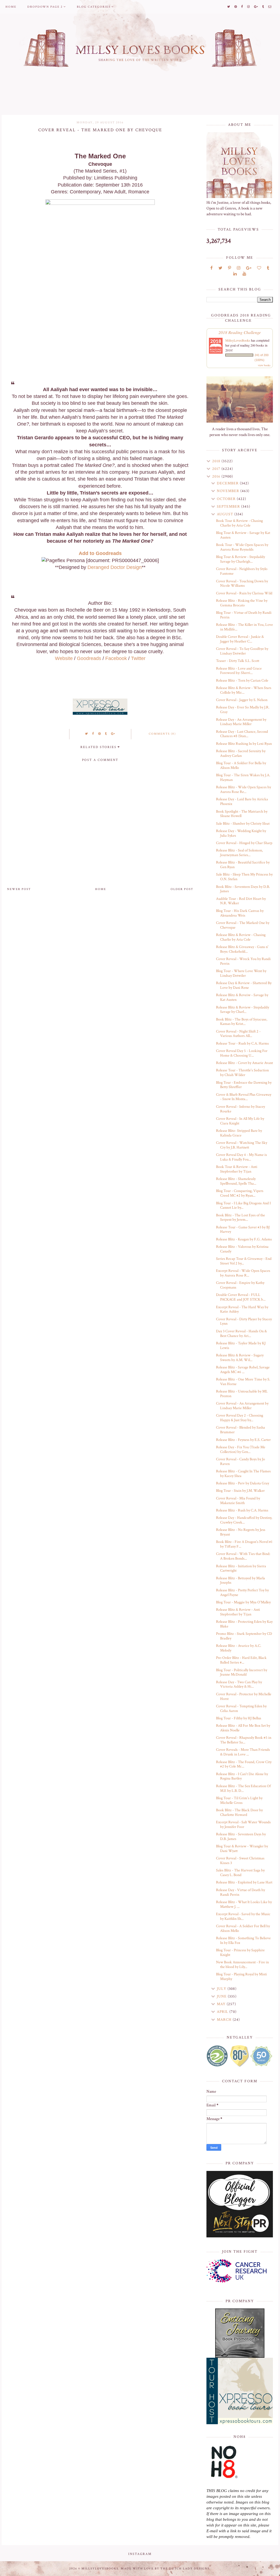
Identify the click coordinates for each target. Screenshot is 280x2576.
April (223, 2012)
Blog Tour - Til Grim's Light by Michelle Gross (239, 1800)
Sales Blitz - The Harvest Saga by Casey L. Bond (240, 1873)
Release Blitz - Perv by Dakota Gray (243, 1483)
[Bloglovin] (259, 268)
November (229, 491)
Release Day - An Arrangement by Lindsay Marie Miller (241, 722)
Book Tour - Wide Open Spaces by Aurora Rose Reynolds (242, 547)
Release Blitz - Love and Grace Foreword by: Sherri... (239, 671)
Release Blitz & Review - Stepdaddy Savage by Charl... (243, 1010)
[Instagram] (239, 268)
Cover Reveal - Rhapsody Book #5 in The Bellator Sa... (244, 1740)
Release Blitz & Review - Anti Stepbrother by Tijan (238, 1612)
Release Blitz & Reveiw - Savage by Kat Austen (242, 997)
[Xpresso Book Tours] (240, 2391)
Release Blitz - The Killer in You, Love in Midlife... (244, 627)
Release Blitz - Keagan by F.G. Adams (244, 1239)
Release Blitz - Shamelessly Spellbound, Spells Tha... (236, 1181)
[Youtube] (244, 274)
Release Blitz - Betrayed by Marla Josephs (240, 1581)
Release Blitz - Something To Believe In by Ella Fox (243, 1940)
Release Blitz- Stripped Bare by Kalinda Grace (239, 1133)
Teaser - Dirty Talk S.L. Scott (238, 661)
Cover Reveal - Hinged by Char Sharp (244, 843)
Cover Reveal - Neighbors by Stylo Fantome (242, 571)
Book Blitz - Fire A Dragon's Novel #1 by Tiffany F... (244, 1544)
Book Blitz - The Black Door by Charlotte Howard (239, 1812)
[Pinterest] (230, 268)
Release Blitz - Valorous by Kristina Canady (242, 1249)
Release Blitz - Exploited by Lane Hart (244, 1882)
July (222, 1989)
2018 (217, 461)
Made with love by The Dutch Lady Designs (165, 2569)
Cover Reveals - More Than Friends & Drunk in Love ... (243, 1752)
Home (11, 7)
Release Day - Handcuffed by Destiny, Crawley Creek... (244, 1520)
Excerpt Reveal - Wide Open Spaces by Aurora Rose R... (243, 1273)
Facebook (116, 658)
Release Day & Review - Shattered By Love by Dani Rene (244, 985)
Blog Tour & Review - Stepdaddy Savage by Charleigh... (240, 559)
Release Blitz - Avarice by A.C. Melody (239, 1648)
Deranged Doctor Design (115, 567)
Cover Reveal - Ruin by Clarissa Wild (244, 593)
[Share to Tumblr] (106, 734)
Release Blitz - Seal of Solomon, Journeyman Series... (239, 853)
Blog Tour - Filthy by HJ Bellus (239, 1718)
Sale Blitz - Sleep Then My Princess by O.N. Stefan (244, 877)
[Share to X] (87, 734)
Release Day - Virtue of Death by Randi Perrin (240, 1892)
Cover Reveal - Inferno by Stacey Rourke (240, 1109)
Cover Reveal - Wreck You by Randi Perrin (243, 961)
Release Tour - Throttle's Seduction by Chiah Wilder (242, 1073)
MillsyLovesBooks (238, 340)
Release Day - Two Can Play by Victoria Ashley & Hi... (239, 1684)
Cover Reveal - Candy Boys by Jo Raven (240, 1462)
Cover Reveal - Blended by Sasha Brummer (240, 1430)
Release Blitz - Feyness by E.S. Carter (243, 1440)
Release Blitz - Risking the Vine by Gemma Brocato (242, 603)
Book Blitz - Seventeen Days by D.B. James (243, 889)
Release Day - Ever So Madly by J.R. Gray (243, 710)
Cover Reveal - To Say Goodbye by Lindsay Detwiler (242, 651)
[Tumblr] (268, 268)
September (229, 507)
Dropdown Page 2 (45, 7)
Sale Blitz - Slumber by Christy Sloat (243, 824)
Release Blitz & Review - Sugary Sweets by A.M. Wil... (240, 1358)
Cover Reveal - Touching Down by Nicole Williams (242, 584)
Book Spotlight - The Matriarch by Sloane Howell (242, 814)
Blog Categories (94, 7)
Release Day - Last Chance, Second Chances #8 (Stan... (242, 734)
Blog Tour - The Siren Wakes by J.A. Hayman (243, 777)
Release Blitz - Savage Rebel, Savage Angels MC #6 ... (243, 1370)
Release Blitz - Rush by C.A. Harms (242, 1510)
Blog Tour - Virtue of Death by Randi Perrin (244, 615)
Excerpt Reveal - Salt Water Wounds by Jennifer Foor (243, 1825)
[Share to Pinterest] (100, 734)
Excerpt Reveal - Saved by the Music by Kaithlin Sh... (243, 1916)
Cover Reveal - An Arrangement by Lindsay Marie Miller (242, 1406)
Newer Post (19, 889)
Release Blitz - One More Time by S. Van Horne (243, 1382)
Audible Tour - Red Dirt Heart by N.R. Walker (241, 901)
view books (264, 365)
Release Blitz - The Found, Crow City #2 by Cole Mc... (244, 1764)
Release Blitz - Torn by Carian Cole (242, 681)
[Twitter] (220, 268)
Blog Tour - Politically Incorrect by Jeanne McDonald (242, 1672)
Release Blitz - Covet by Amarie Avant (244, 1063)
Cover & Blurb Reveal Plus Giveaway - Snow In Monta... (244, 1097)
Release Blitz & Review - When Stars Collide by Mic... (244, 690)
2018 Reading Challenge (240, 332)
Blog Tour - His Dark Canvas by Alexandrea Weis (240, 913)
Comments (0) (162, 734)
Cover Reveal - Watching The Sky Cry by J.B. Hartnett (242, 1145)
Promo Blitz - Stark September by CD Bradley (244, 1636)
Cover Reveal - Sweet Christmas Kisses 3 (240, 1861)
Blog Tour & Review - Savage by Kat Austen (243, 535)
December (228, 483)
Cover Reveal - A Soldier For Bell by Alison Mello (243, 1928)
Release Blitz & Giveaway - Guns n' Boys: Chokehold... (242, 949)
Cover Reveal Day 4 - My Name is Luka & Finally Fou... (241, 1157)
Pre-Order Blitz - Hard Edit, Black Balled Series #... (241, 1660)
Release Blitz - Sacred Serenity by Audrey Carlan (241, 753)
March (225, 2020)
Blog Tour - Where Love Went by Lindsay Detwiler (241, 973)
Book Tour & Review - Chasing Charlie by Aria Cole (239, 523)
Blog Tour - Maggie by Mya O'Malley (243, 1602)
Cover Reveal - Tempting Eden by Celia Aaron (241, 1709)
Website (64, 658)
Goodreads (89, 658)
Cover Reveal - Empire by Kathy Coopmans (240, 1285)
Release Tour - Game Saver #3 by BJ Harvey (243, 1230)
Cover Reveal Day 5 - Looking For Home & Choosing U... (242, 1053)
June (222, 1996)
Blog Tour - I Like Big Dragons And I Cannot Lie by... (243, 1206)
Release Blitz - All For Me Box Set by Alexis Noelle (243, 1728)
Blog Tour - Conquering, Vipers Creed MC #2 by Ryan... (240, 1193)
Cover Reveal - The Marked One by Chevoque (243, 925)
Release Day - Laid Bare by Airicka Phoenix (242, 802)
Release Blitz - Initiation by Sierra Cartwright (241, 1568)
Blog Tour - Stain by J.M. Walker (240, 1491)
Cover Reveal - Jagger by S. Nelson (242, 700)
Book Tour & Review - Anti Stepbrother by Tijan (237, 1169)
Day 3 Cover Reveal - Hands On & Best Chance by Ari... (241, 1334)
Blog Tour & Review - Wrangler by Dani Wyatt (242, 1849)
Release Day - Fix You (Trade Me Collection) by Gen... (241, 1450)
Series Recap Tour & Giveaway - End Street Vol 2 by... (244, 1261)
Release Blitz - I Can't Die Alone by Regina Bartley (242, 1776)
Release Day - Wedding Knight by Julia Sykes (241, 833)
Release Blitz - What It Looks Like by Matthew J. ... (244, 1904)
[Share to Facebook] (93, 734)
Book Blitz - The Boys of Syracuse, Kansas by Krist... (242, 1022)
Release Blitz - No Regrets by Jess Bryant (241, 1532)
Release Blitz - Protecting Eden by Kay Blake (244, 1624)
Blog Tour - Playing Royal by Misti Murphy (241, 1977)
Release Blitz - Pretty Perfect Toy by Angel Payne (242, 1593)
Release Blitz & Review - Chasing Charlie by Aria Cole (241, 937)
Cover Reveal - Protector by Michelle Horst (244, 1697)
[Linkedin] (235, 274)
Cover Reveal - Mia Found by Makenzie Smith (238, 1501)
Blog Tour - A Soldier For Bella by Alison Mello (241, 765)
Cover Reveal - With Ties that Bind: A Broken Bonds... (243, 1556)
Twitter (138, 658)
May (222, 2004)
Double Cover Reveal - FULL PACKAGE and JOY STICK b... (241, 1297)
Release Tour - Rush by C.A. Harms (242, 1043)
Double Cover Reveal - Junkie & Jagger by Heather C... (240, 639)
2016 (217, 476)
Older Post (182, 889)
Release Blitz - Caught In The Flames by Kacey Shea (243, 1474)
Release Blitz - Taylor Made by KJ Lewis (241, 1346)
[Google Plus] (249, 268)
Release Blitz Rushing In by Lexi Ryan (244, 744)
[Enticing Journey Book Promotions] (240, 2333)
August (226, 514)
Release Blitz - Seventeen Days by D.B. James (241, 1837)
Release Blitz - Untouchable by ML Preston (242, 1394)
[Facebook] (212, 268)
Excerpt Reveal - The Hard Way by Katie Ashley (242, 1309)
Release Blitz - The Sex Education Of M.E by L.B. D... (243, 1788)
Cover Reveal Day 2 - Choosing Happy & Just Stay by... (240, 1418)
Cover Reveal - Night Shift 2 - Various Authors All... (238, 1034)
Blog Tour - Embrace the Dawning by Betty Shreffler (244, 1085)
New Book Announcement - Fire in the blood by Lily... (242, 1965)
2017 (217, 469)
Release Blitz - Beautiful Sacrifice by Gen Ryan (243, 865)
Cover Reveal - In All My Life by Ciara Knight (240, 1121)
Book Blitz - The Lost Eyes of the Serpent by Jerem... (240, 1218)
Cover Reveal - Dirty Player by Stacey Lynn (244, 1322)
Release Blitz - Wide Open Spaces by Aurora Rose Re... (243, 790)
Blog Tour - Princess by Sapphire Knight (240, 1953)
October (227, 499)
